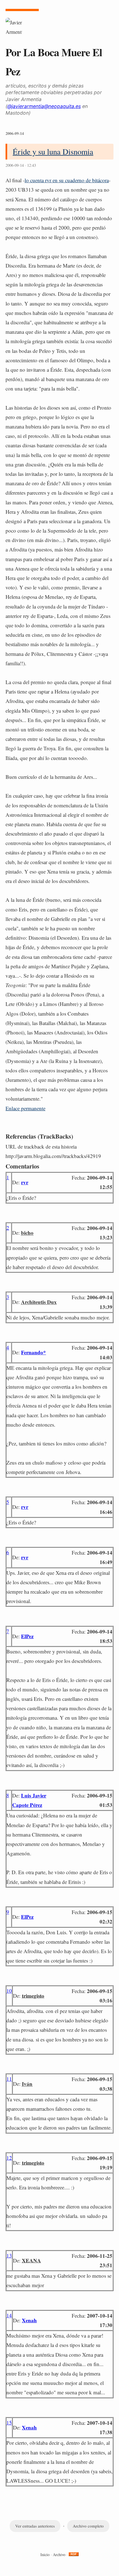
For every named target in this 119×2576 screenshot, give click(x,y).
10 (9, 1991)
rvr (25, 1182)
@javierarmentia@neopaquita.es (44, 106)
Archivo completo (88, 2526)
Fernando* (33, 1352)
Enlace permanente (25, 1108)
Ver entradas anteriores (35, 2526)
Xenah (29, 2320)
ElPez (27, 1636)
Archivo (59, 2555)
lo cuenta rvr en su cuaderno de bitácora (67, 180)
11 (9, 2079)
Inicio (45, 2555)
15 (9, 2422)
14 (9, 2315)
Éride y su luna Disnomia (53, 151)
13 (9, 2255)
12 (9, 2158)
